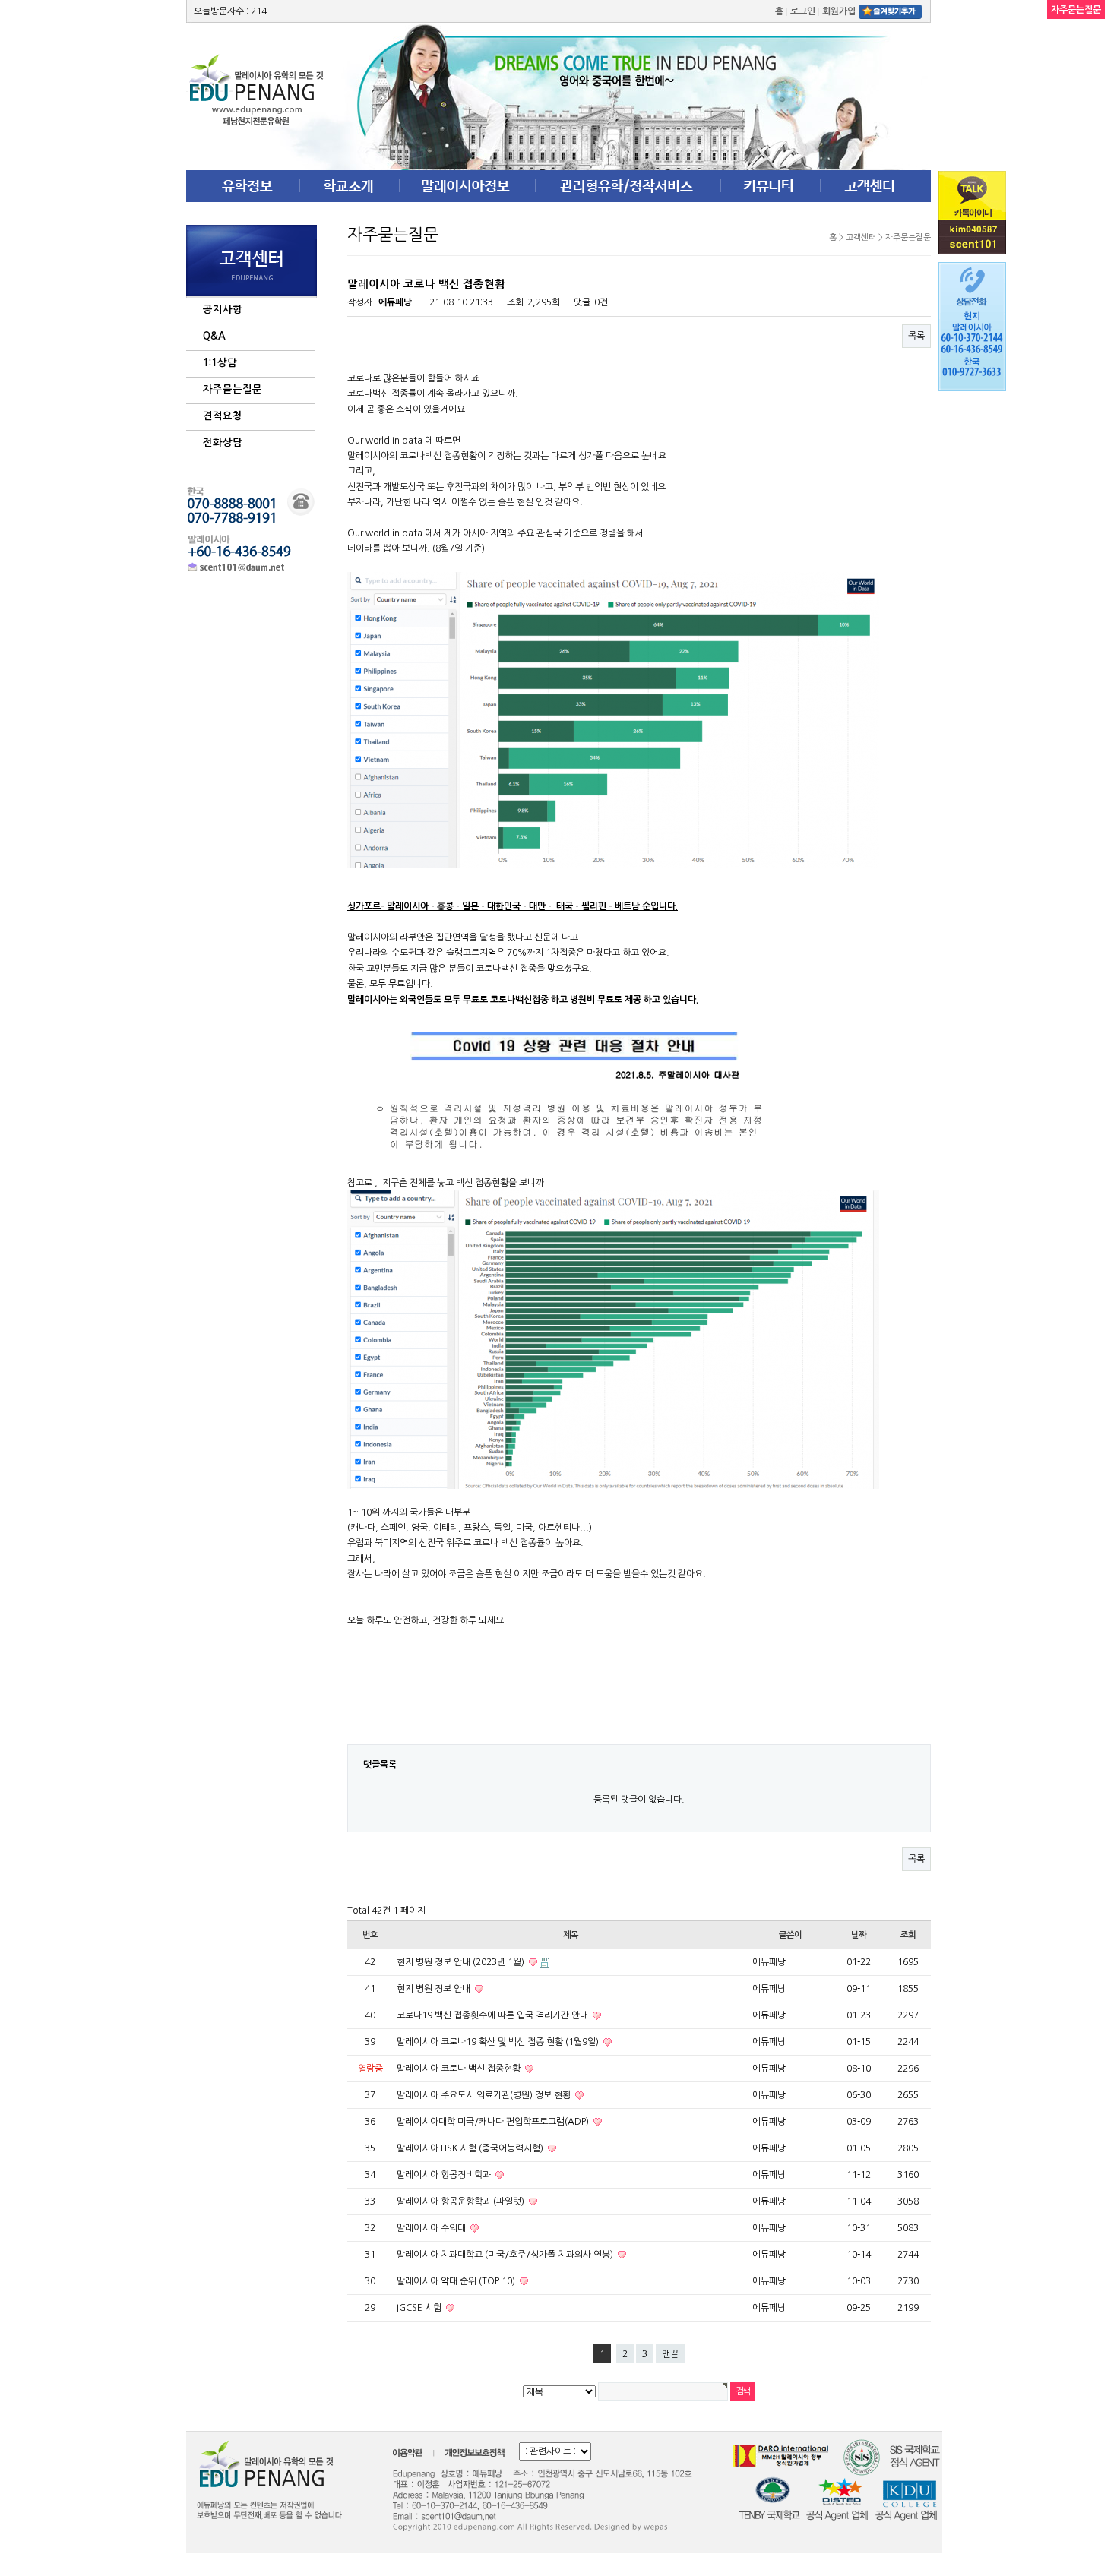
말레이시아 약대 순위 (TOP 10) (457, 2281)
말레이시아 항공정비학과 (445, 2175)
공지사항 (223, 310)
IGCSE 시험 (420, 2308)
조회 (908, 1935)
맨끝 (670, 2354)
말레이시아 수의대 (432, 2228)
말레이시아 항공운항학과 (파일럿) (462, 2201)
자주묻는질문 (233, 389)
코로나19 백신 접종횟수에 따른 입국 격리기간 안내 (494, 2015)
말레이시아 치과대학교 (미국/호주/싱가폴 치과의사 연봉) (506, 2255)
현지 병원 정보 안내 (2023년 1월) (462, 1962)
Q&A (214, 336)
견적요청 (223, 416)
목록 (916, 336)
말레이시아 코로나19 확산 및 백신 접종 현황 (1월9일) (499, 2042)
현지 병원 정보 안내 (435, 1989)
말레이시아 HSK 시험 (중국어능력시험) (471, 2148)
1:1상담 (220, 363)
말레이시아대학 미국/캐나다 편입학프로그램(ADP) (494, 2122)
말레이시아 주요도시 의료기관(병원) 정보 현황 (485, 2095)
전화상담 (223, 443)
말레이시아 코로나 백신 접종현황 (460, 2069)
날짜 (859, 1935)
